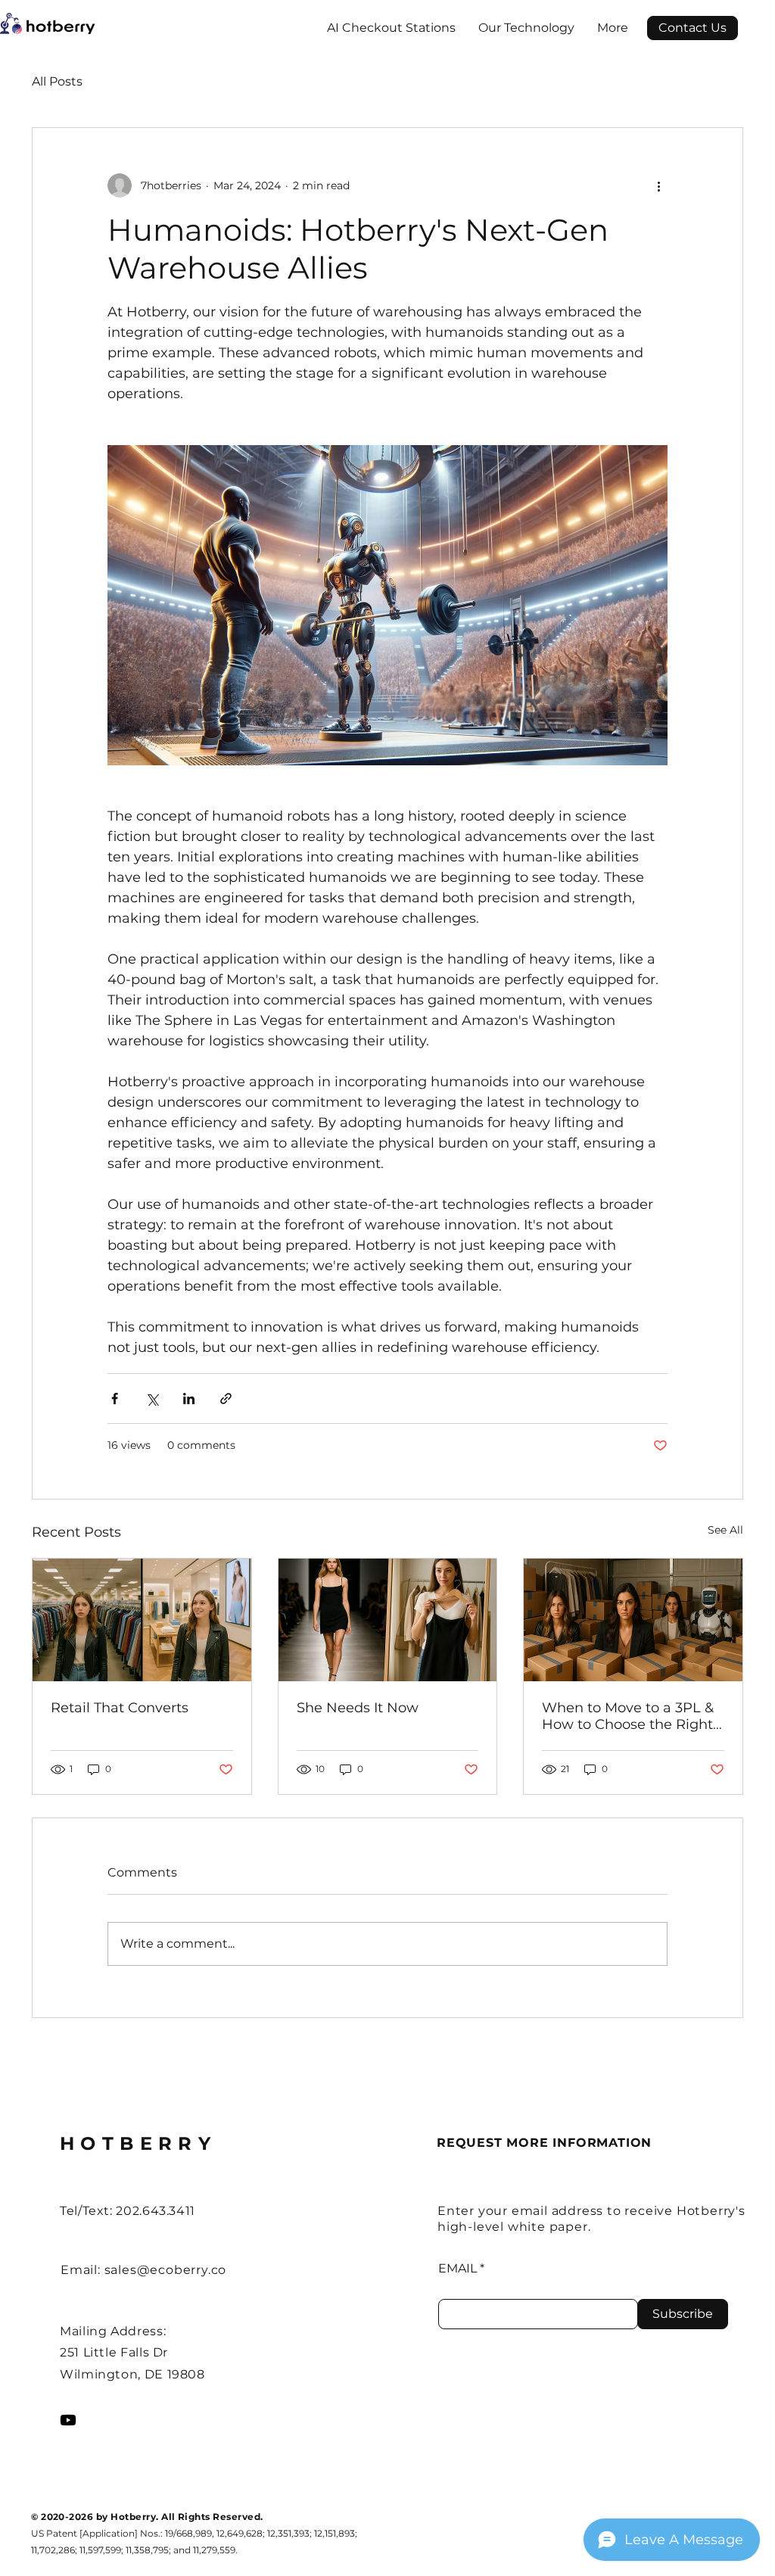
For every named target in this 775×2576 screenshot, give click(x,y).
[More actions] (658, 185)
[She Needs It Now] (388, 1620)
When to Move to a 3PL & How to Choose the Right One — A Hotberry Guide (628, 1716)
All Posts (57, 81)
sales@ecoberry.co (166, 2270)
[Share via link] (226, 1399)
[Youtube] (68, 2420)
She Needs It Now (358, 1708)
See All (725, 1530)
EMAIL (458, 2269)
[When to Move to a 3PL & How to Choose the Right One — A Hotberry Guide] (633, 1620)
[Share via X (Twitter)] (152, 1399)
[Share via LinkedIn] (189, 1399)
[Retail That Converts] (142, 1620)
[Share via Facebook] (115, 1399)
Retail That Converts (120, 1708)
